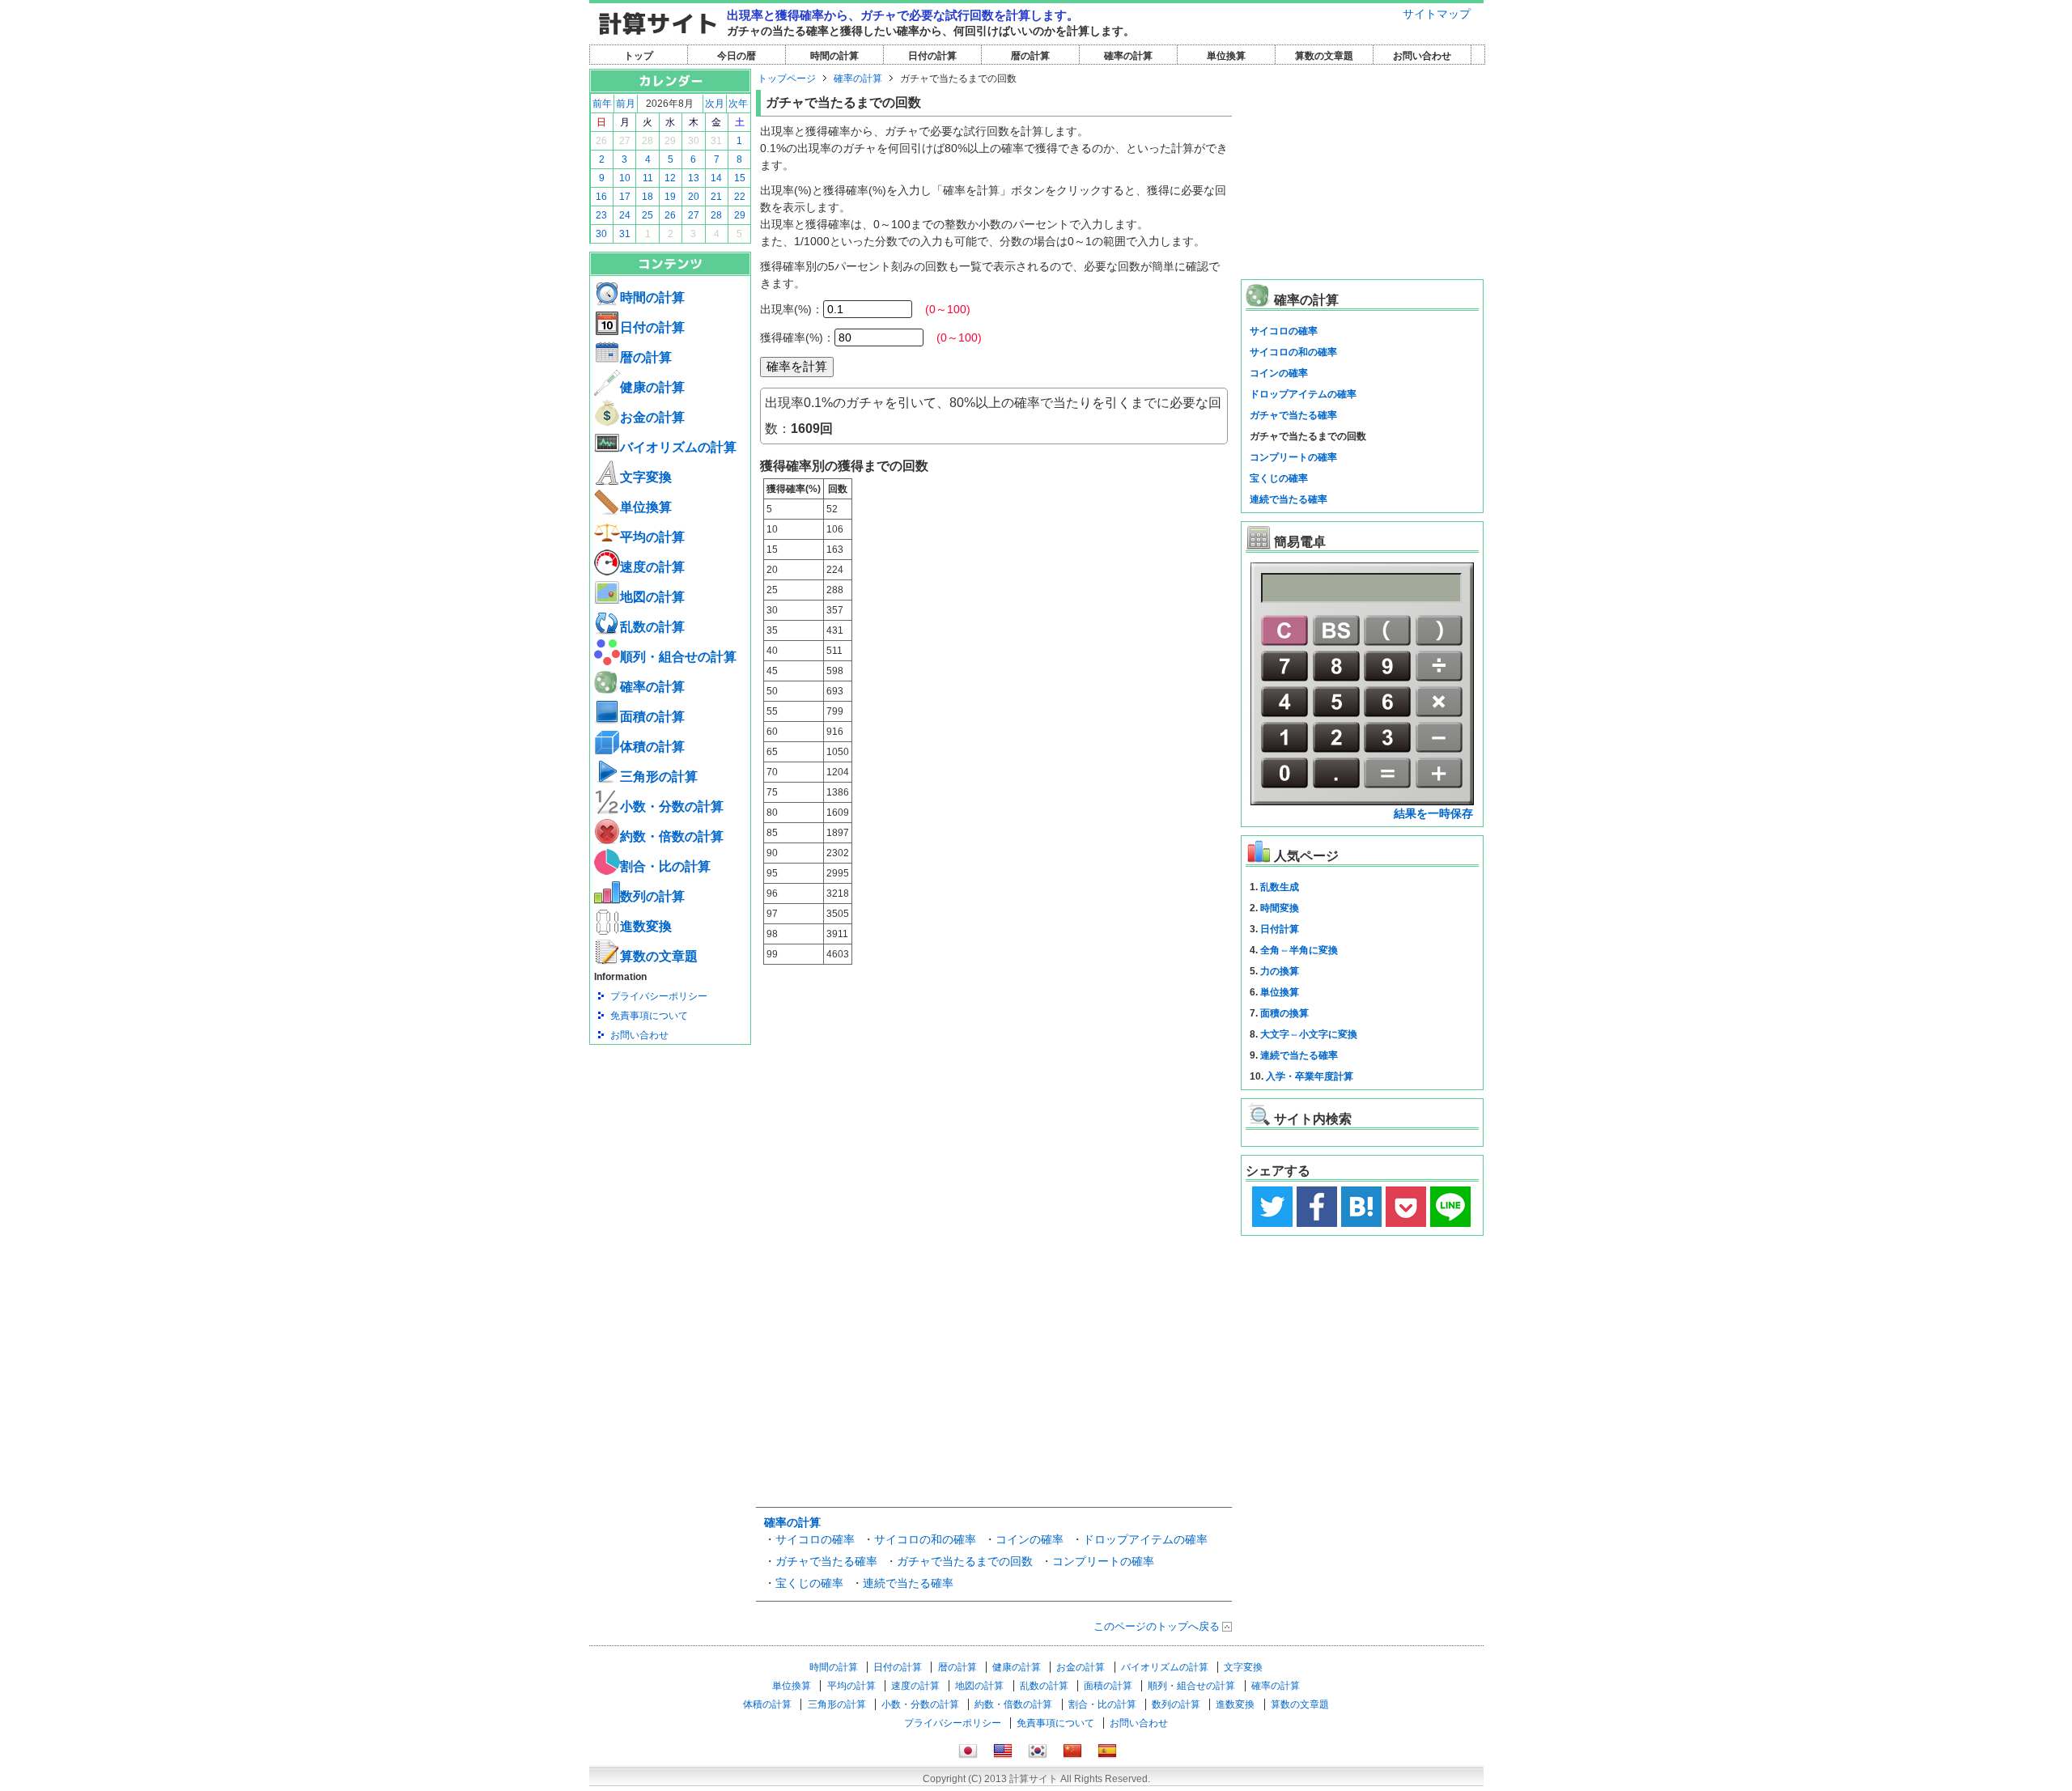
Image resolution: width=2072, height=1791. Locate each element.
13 (694, 178)
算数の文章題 (1324, 56)
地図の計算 (652, 597)
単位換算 (1226, 56)
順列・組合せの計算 (678, 657)
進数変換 (646, 926)
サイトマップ (1437, 14)
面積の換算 (1284, 1013)
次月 (715, 104)
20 (694, 197)
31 (716, 141)
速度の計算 (652, 567)
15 (740, 178)
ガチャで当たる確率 (826, 1561)
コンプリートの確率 (1103, 1561)
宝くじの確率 (809, 1583)
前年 (602, 104)
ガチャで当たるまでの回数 (965, 1561)
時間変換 (1280, 908)
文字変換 (646, 477)
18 (647, 197)
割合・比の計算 (665, 866)
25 (647, 215)
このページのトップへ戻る (1157, 1626)
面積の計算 (652, 717)
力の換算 (1280, 971)
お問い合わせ (1422, 56)
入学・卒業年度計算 (1310, 1076)
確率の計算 (1128, 56)
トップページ (787, 79)
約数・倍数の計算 (672, 836)
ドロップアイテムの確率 (1145, 1539)
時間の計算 (834, 56)
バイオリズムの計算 (678, 447)
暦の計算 (1030, 56)
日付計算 (1280, 929)
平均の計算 (652, 537)
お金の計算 (652, 417)
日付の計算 (932, 56)
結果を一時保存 (1433, 813)
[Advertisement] (670, 1134)
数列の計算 (652, 896)
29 (670, 141)
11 (648, 178)
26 (601, 141)
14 (716, 178)
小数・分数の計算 (672, 806)
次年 (738, 104)
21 (716, 197)
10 (625, 178)
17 (625, 197)
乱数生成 (1280, 887)
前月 (626, 104)
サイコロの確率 (815, 1539)
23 (601, 215)
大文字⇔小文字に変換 (1309, 1034)
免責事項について (649, 1016)
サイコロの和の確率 (925, 1539)
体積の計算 (652, 747)
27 (625, 141)
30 (694, 141)
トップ (639, 56)
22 (740, 197)
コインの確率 (1030, 1539)
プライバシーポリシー (659, 996)
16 (601, 197)
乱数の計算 (652, 627)
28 (647, 141)
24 (625, 215)
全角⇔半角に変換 (1299, 950)
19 (670, 197)
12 (670, 178)
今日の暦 (737, 56)
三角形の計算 (659, 777)
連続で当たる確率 (908, 1583)
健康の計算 (652, 387)
